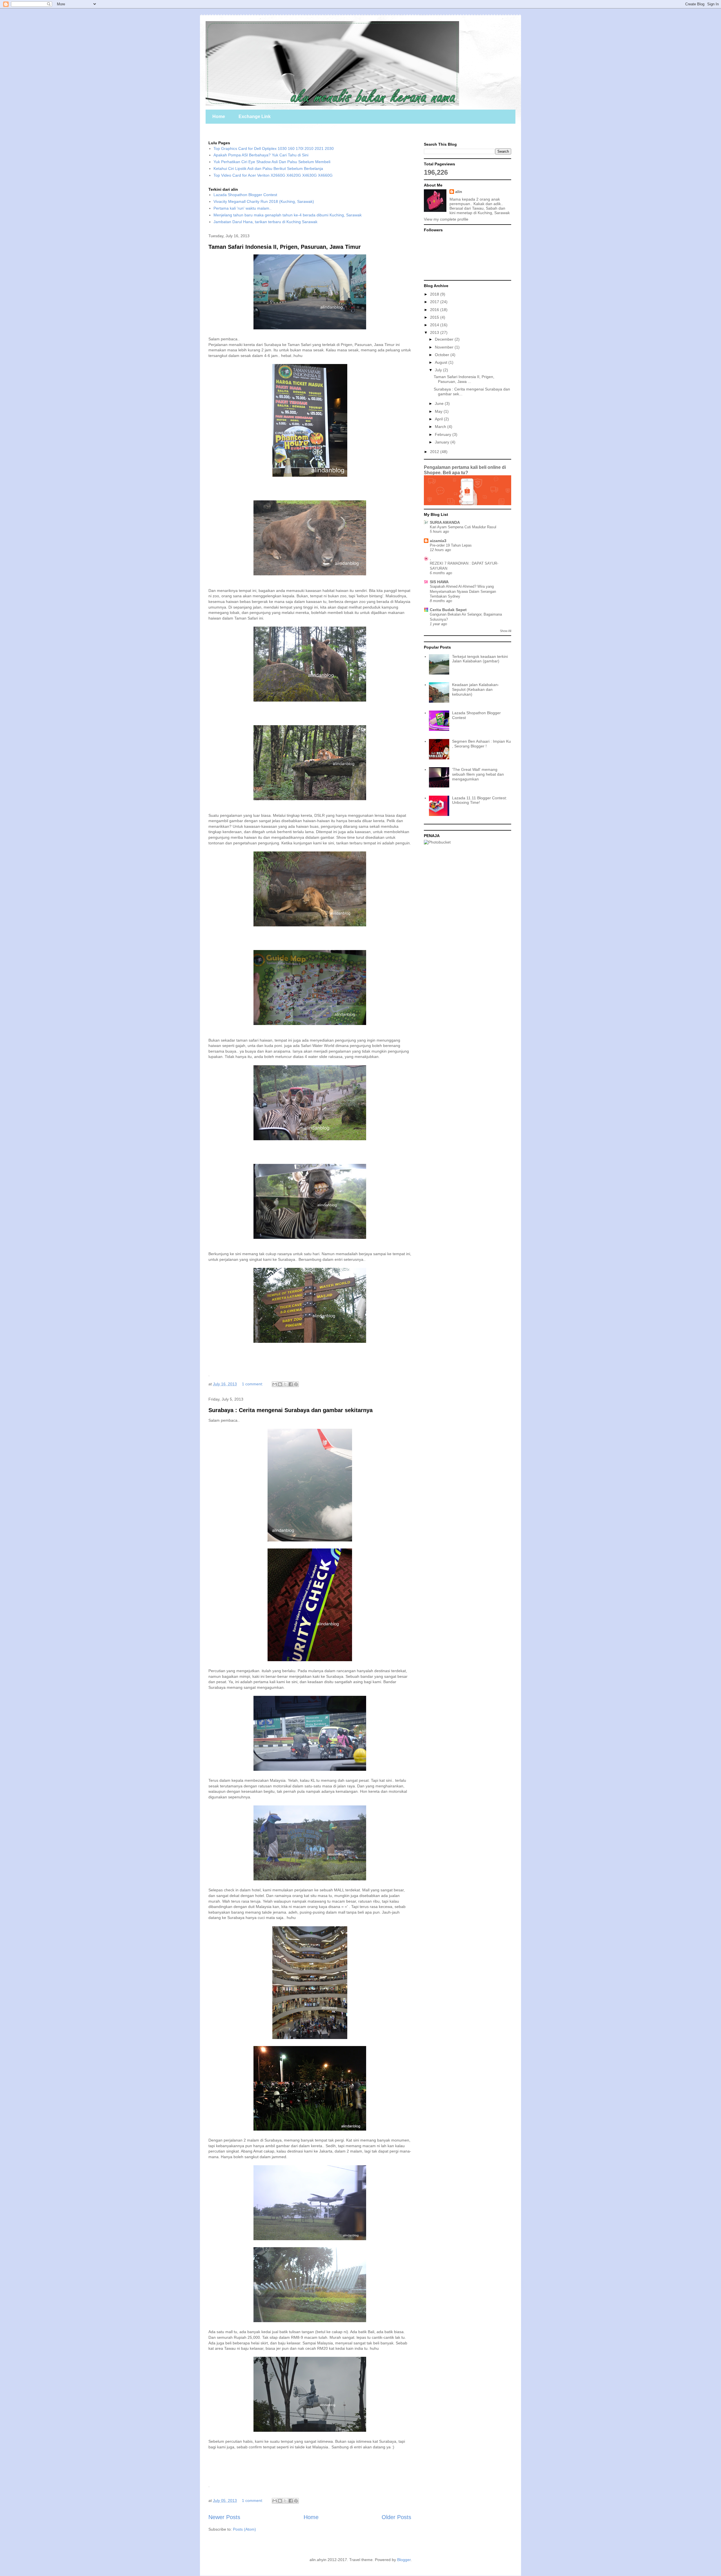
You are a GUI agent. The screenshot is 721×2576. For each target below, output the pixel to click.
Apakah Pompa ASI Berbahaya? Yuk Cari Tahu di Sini (261, 155)
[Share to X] (285, 1384)
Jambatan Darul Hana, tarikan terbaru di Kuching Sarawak (265, 222)
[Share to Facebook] (291, 1384)
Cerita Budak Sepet (448, 610)
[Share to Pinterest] (296, 1384)
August (442, 362)
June (440, 403)
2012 (435, 452)
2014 (435, 325)
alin (459, 192)
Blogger (404, 2560)
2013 (435, 332)
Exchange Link (255, 117)
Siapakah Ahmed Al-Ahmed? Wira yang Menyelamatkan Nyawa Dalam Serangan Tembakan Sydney (463, 591)
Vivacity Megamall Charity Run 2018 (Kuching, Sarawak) (264, 201)
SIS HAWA (439, 582)
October (443, 355)
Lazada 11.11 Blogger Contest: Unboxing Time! (479, 800)
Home (219, 117)
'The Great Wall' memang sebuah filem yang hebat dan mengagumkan (478, 774)
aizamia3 (438, 541)
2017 (435, 302)
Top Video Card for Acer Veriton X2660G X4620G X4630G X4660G (273, 175)
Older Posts (396, 2517)
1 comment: (253, 1384)
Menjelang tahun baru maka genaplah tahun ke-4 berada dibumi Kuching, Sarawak (288, 215)
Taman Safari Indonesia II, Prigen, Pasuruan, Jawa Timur (285, 247)
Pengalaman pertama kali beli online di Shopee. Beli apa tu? (465, 470)
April (439, 419)
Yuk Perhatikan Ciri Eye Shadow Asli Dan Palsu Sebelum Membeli (272, 162)
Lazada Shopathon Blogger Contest (245, 195)
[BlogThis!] (280, 1384)
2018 (435, 294)
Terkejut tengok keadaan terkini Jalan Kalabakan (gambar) (480, 659)
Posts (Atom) (244, 2529)
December (445, 339)
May (439, 411)
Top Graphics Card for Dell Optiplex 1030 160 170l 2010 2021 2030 (274, 148)
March (441, 427)
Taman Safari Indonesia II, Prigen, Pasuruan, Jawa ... (464, 379)
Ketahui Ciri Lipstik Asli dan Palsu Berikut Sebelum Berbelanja (268, 168)
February (444, 434)
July (439, 370)
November (445, 347)
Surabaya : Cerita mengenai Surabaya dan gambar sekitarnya (291, 1410)
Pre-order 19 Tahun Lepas (451, 545)
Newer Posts (224, 2517)
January (443, 442)
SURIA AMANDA (445, 522)
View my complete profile (446, 219)
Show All (506, 631)
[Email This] (275, 1384)
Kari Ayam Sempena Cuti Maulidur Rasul (463, 527)
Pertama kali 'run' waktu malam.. (242, 208)
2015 (435, 317)
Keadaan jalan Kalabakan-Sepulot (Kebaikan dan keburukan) (476, 689)
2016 (435, 310)
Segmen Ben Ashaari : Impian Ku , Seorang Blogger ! (481, 744)
